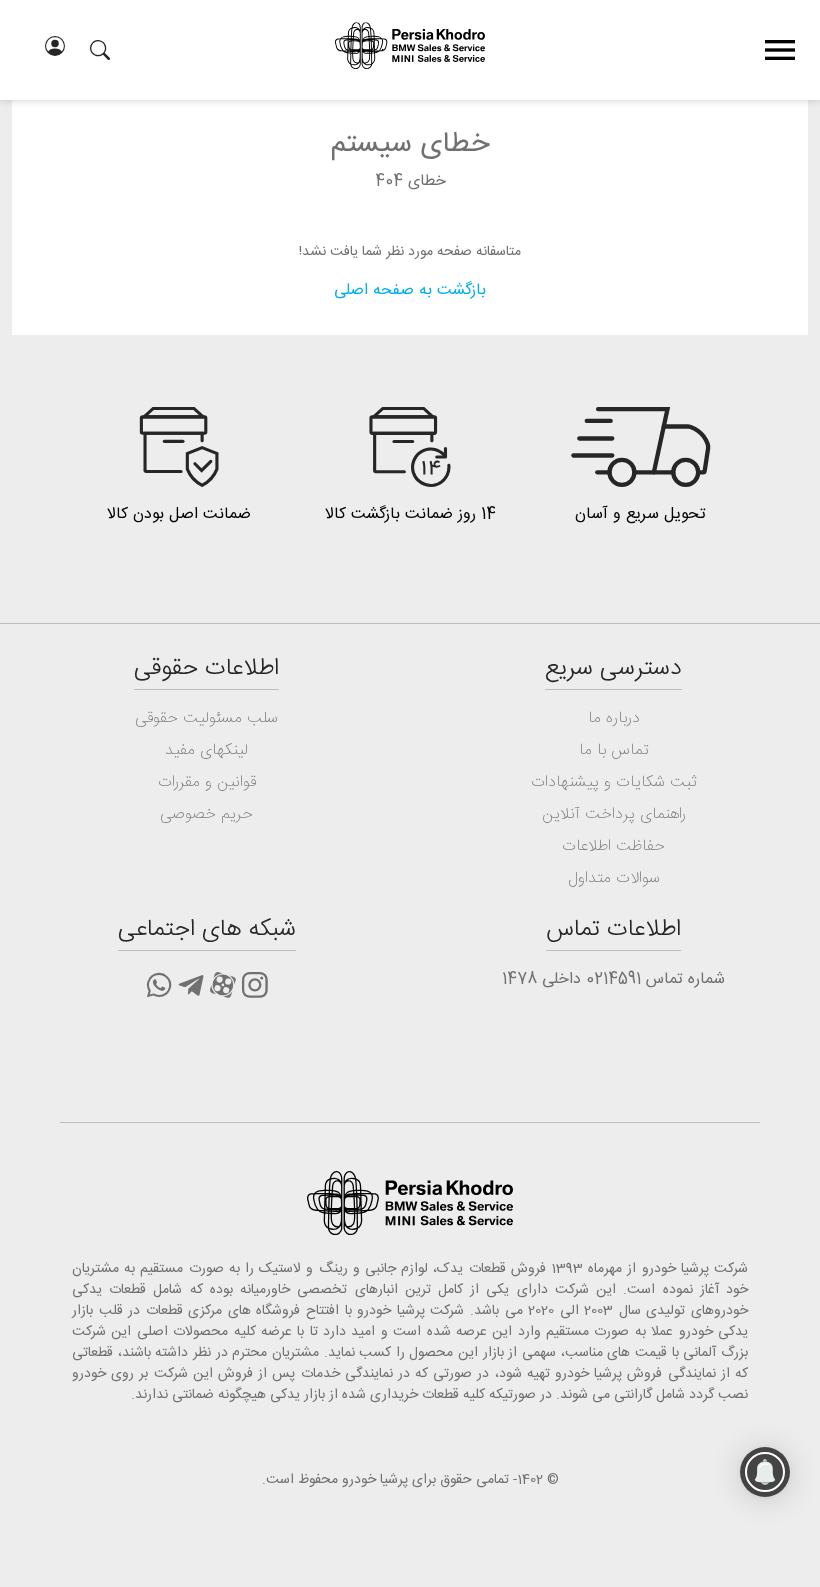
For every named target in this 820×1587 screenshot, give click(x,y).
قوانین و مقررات (207, 782)
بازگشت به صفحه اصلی (410, 290)
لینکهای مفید (206, 750)
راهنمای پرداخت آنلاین (614, 814)
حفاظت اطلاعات (613, 846)
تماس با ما (614, 750)
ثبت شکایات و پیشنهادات (614, 782)
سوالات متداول (614, 878)
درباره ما (614, 718)
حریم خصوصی (206, 814)
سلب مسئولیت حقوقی (206, 718)
